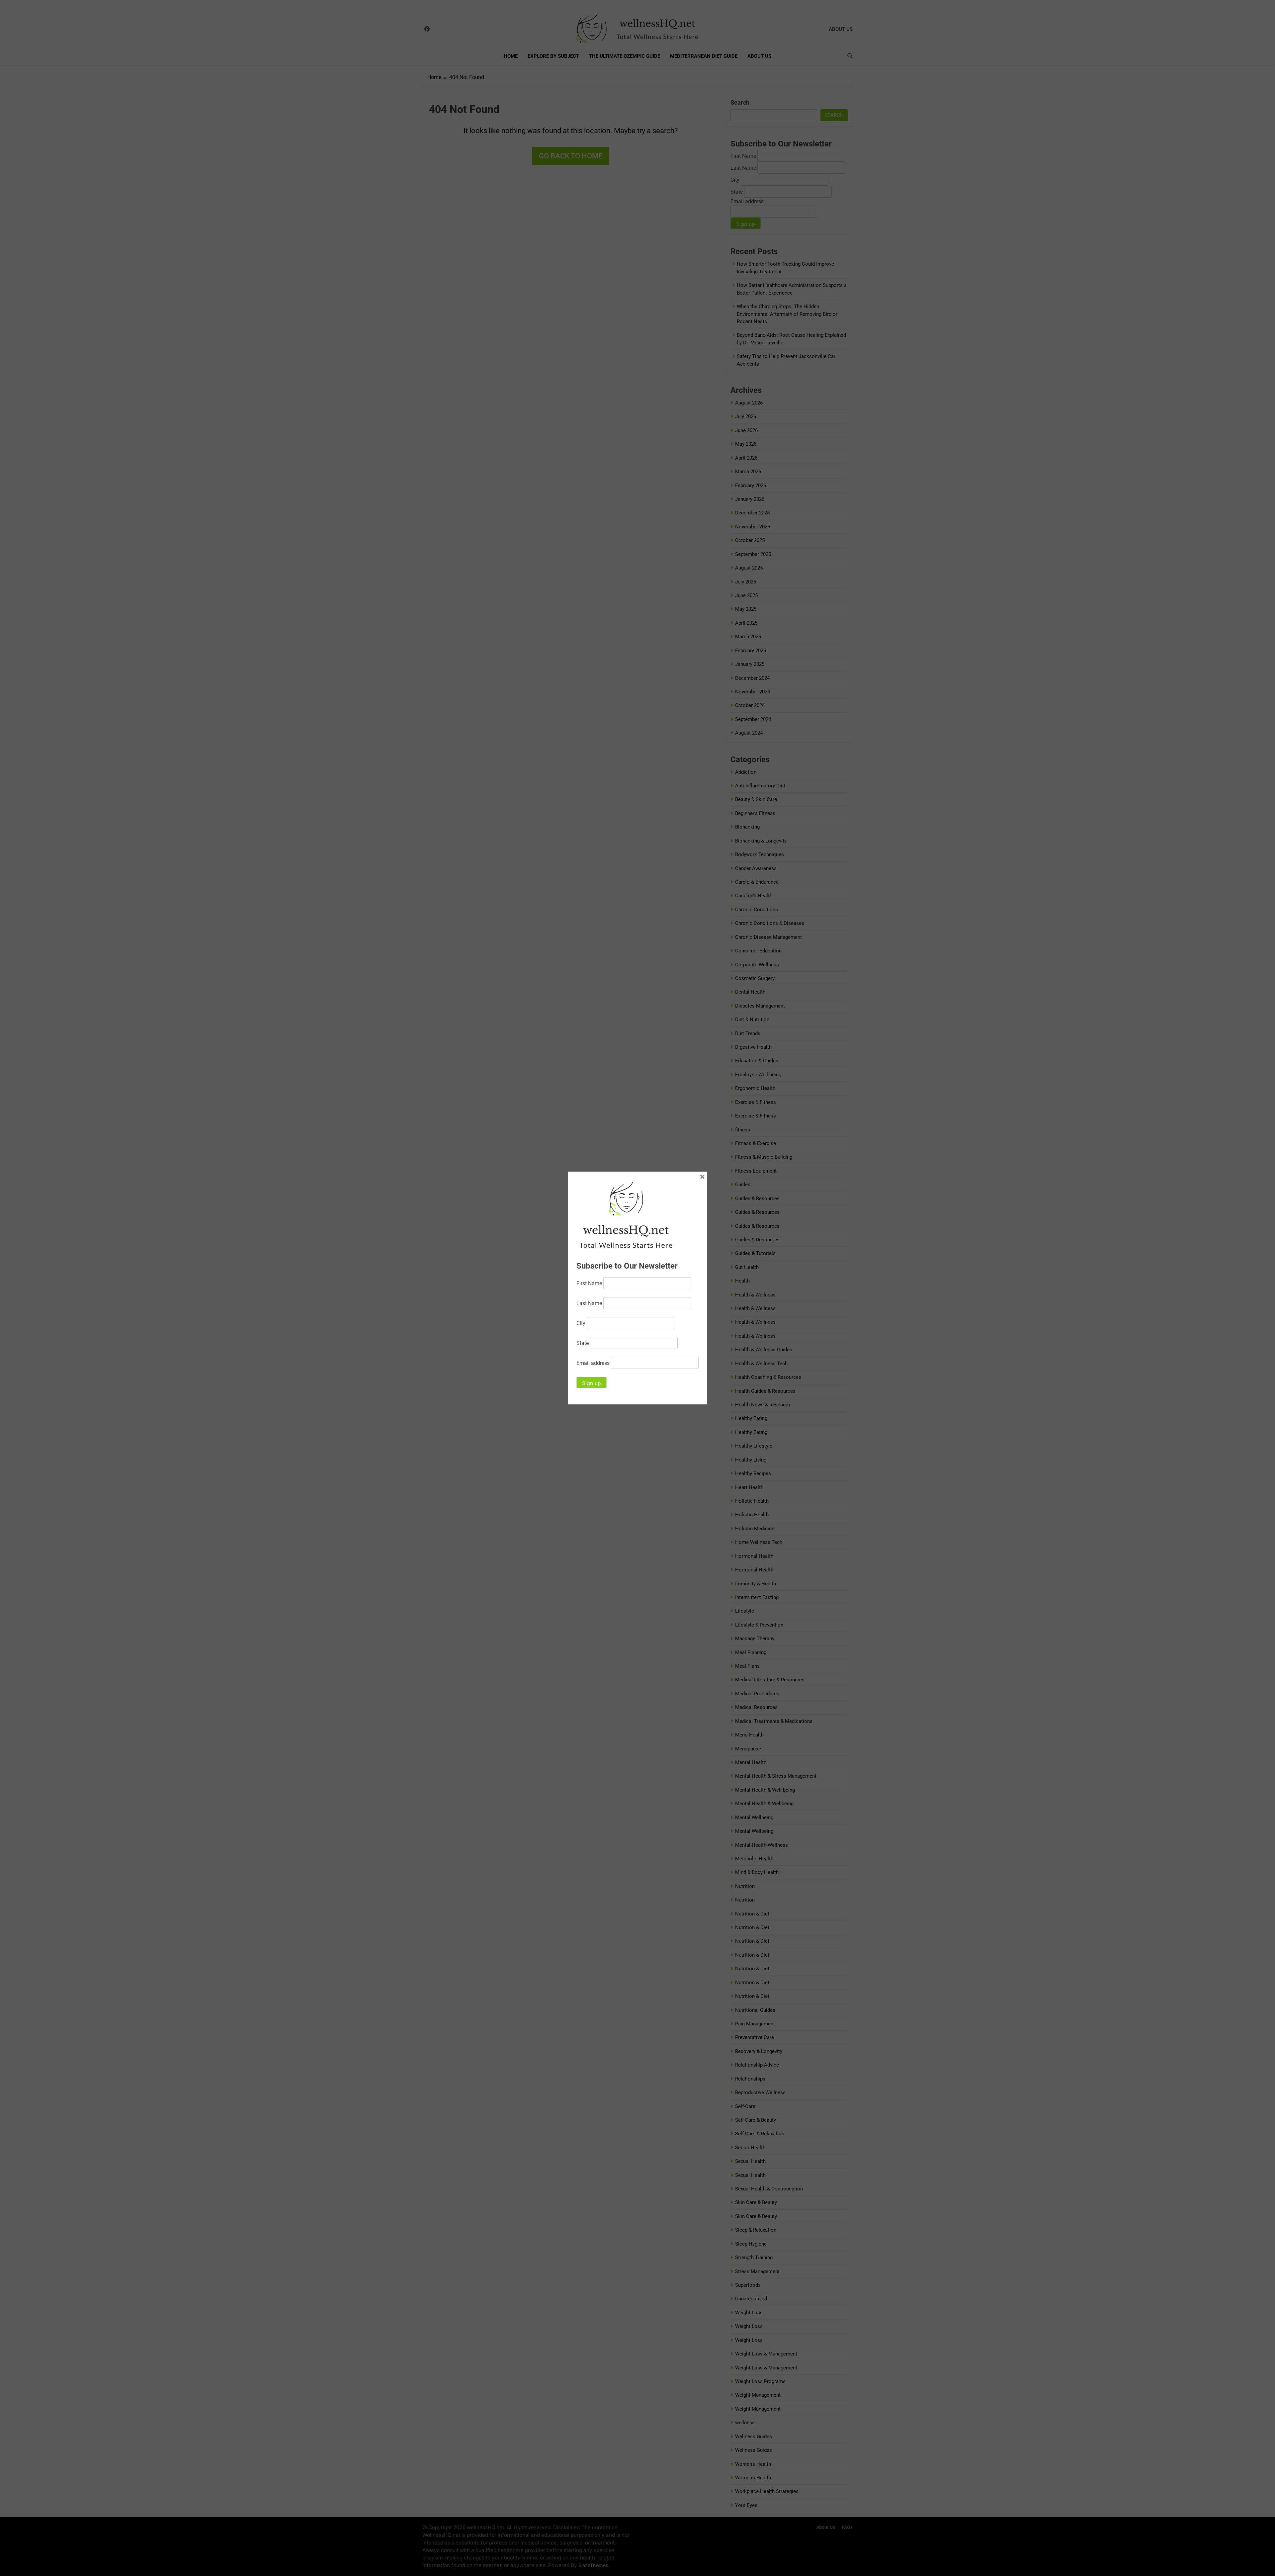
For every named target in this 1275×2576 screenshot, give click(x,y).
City (581, 1323)
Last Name (589, 1303)
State (583, 1343)
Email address (593, 1363)
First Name (589, 1283)
